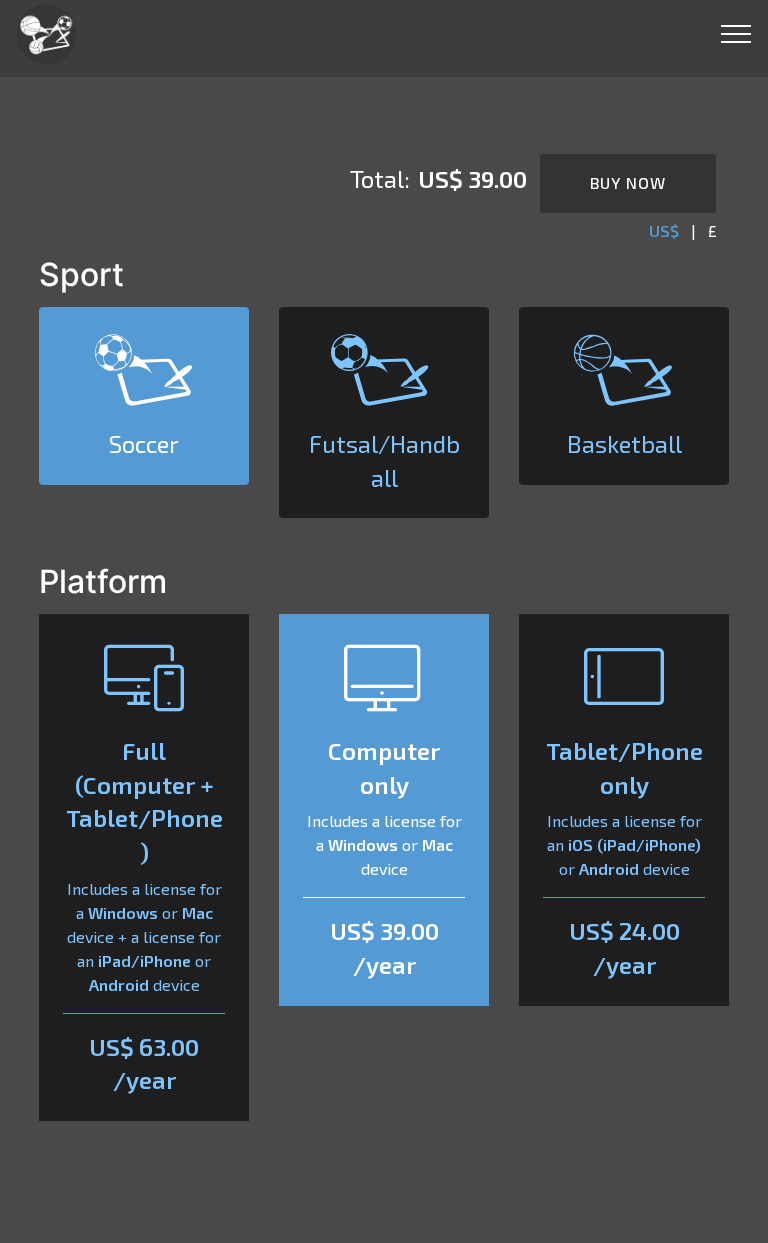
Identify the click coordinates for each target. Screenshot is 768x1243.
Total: (380, 178)
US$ (664, 230)
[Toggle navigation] (736, 33)
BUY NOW (628, 182)
